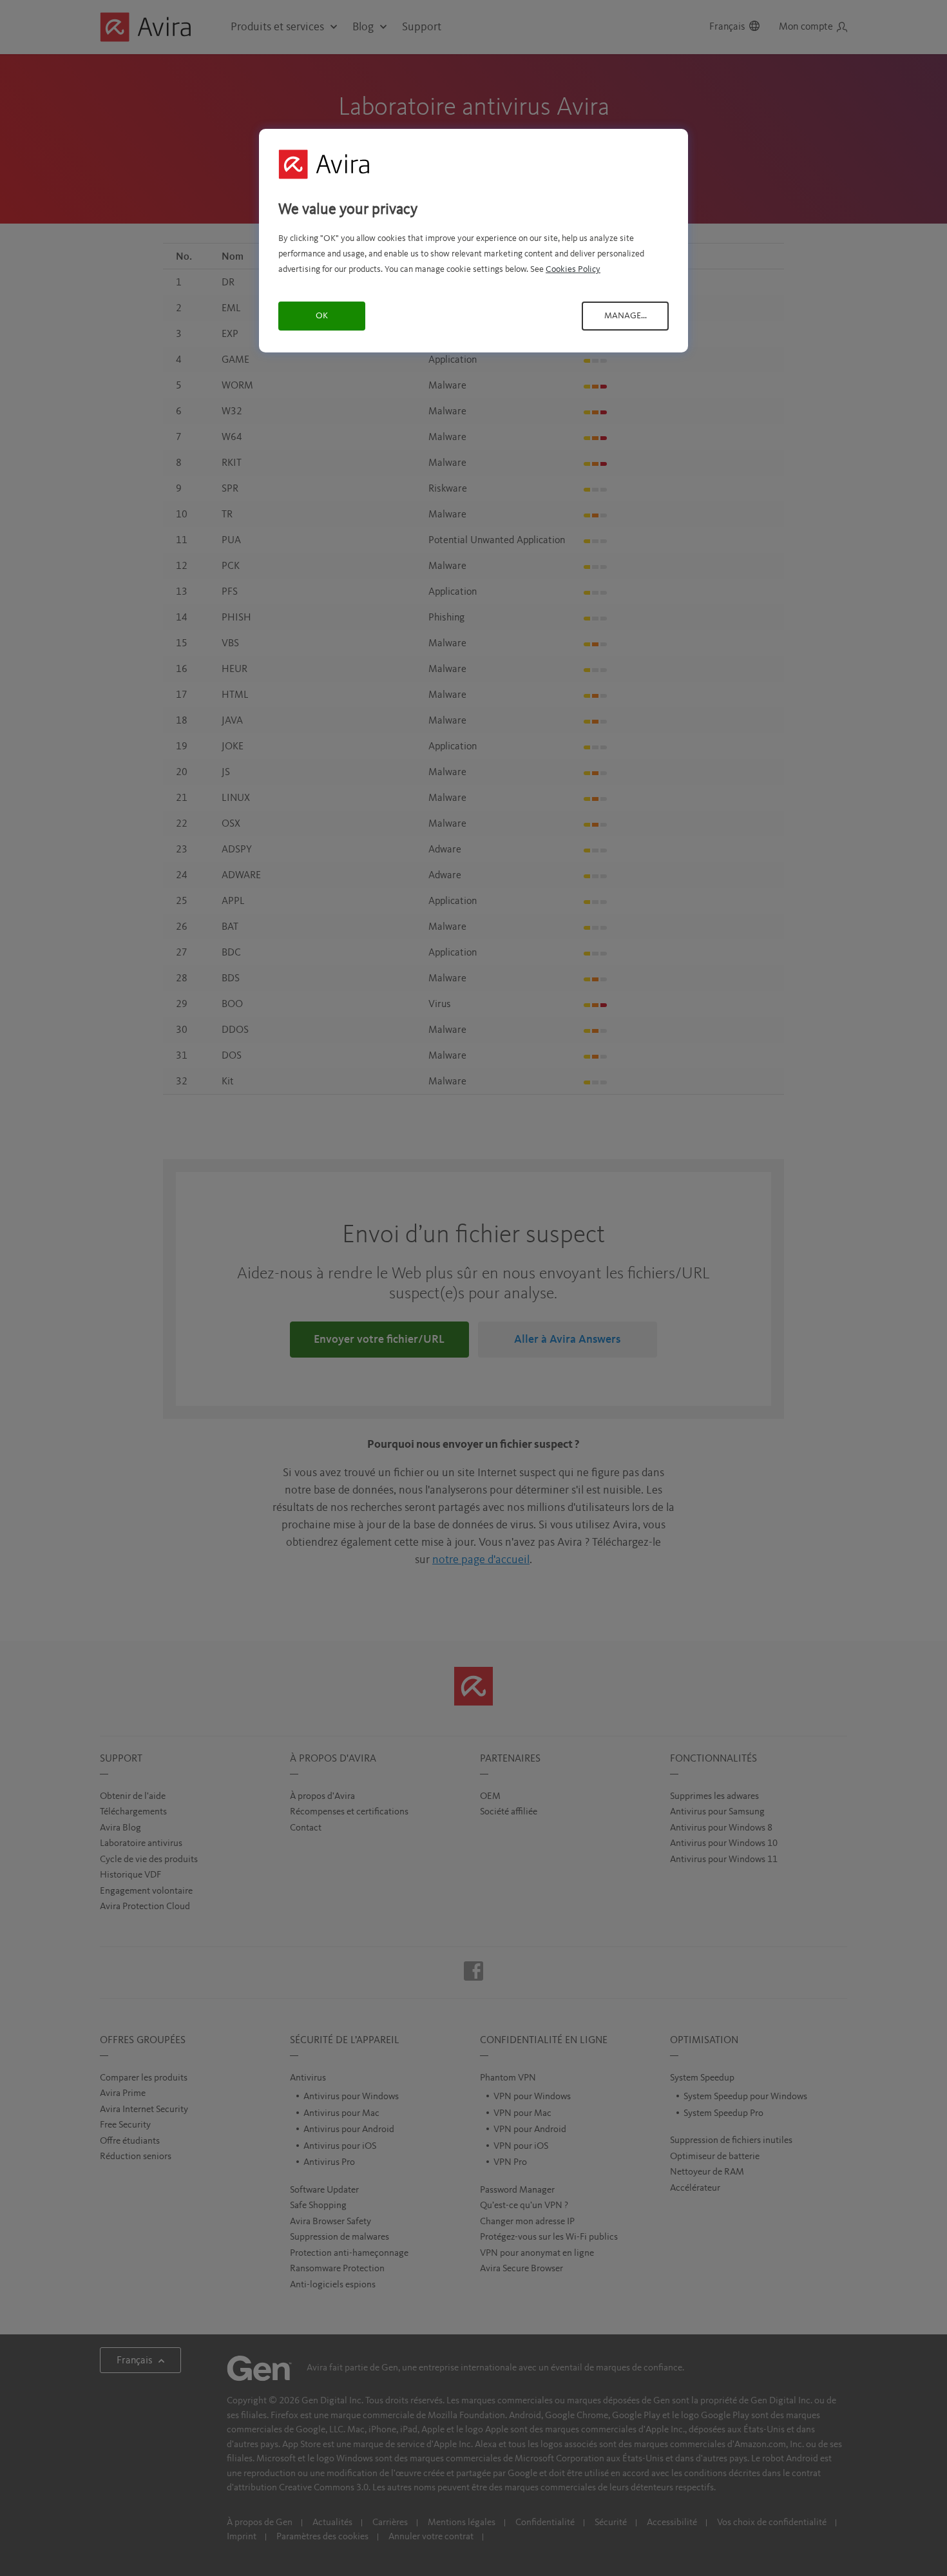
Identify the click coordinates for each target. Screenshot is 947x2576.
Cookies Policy (573, 269)
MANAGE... (626, 316)
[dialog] (473, 241)
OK (322, 316)
